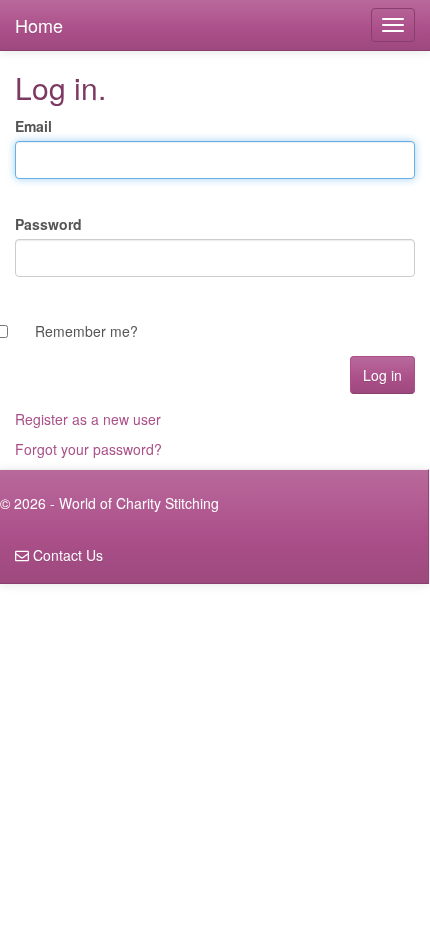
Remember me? (86, 331)
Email (33, 126)
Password (48, 224)
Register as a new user (88, 419)
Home (39, 25)
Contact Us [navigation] (66, 555)
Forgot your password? (88, 449)
